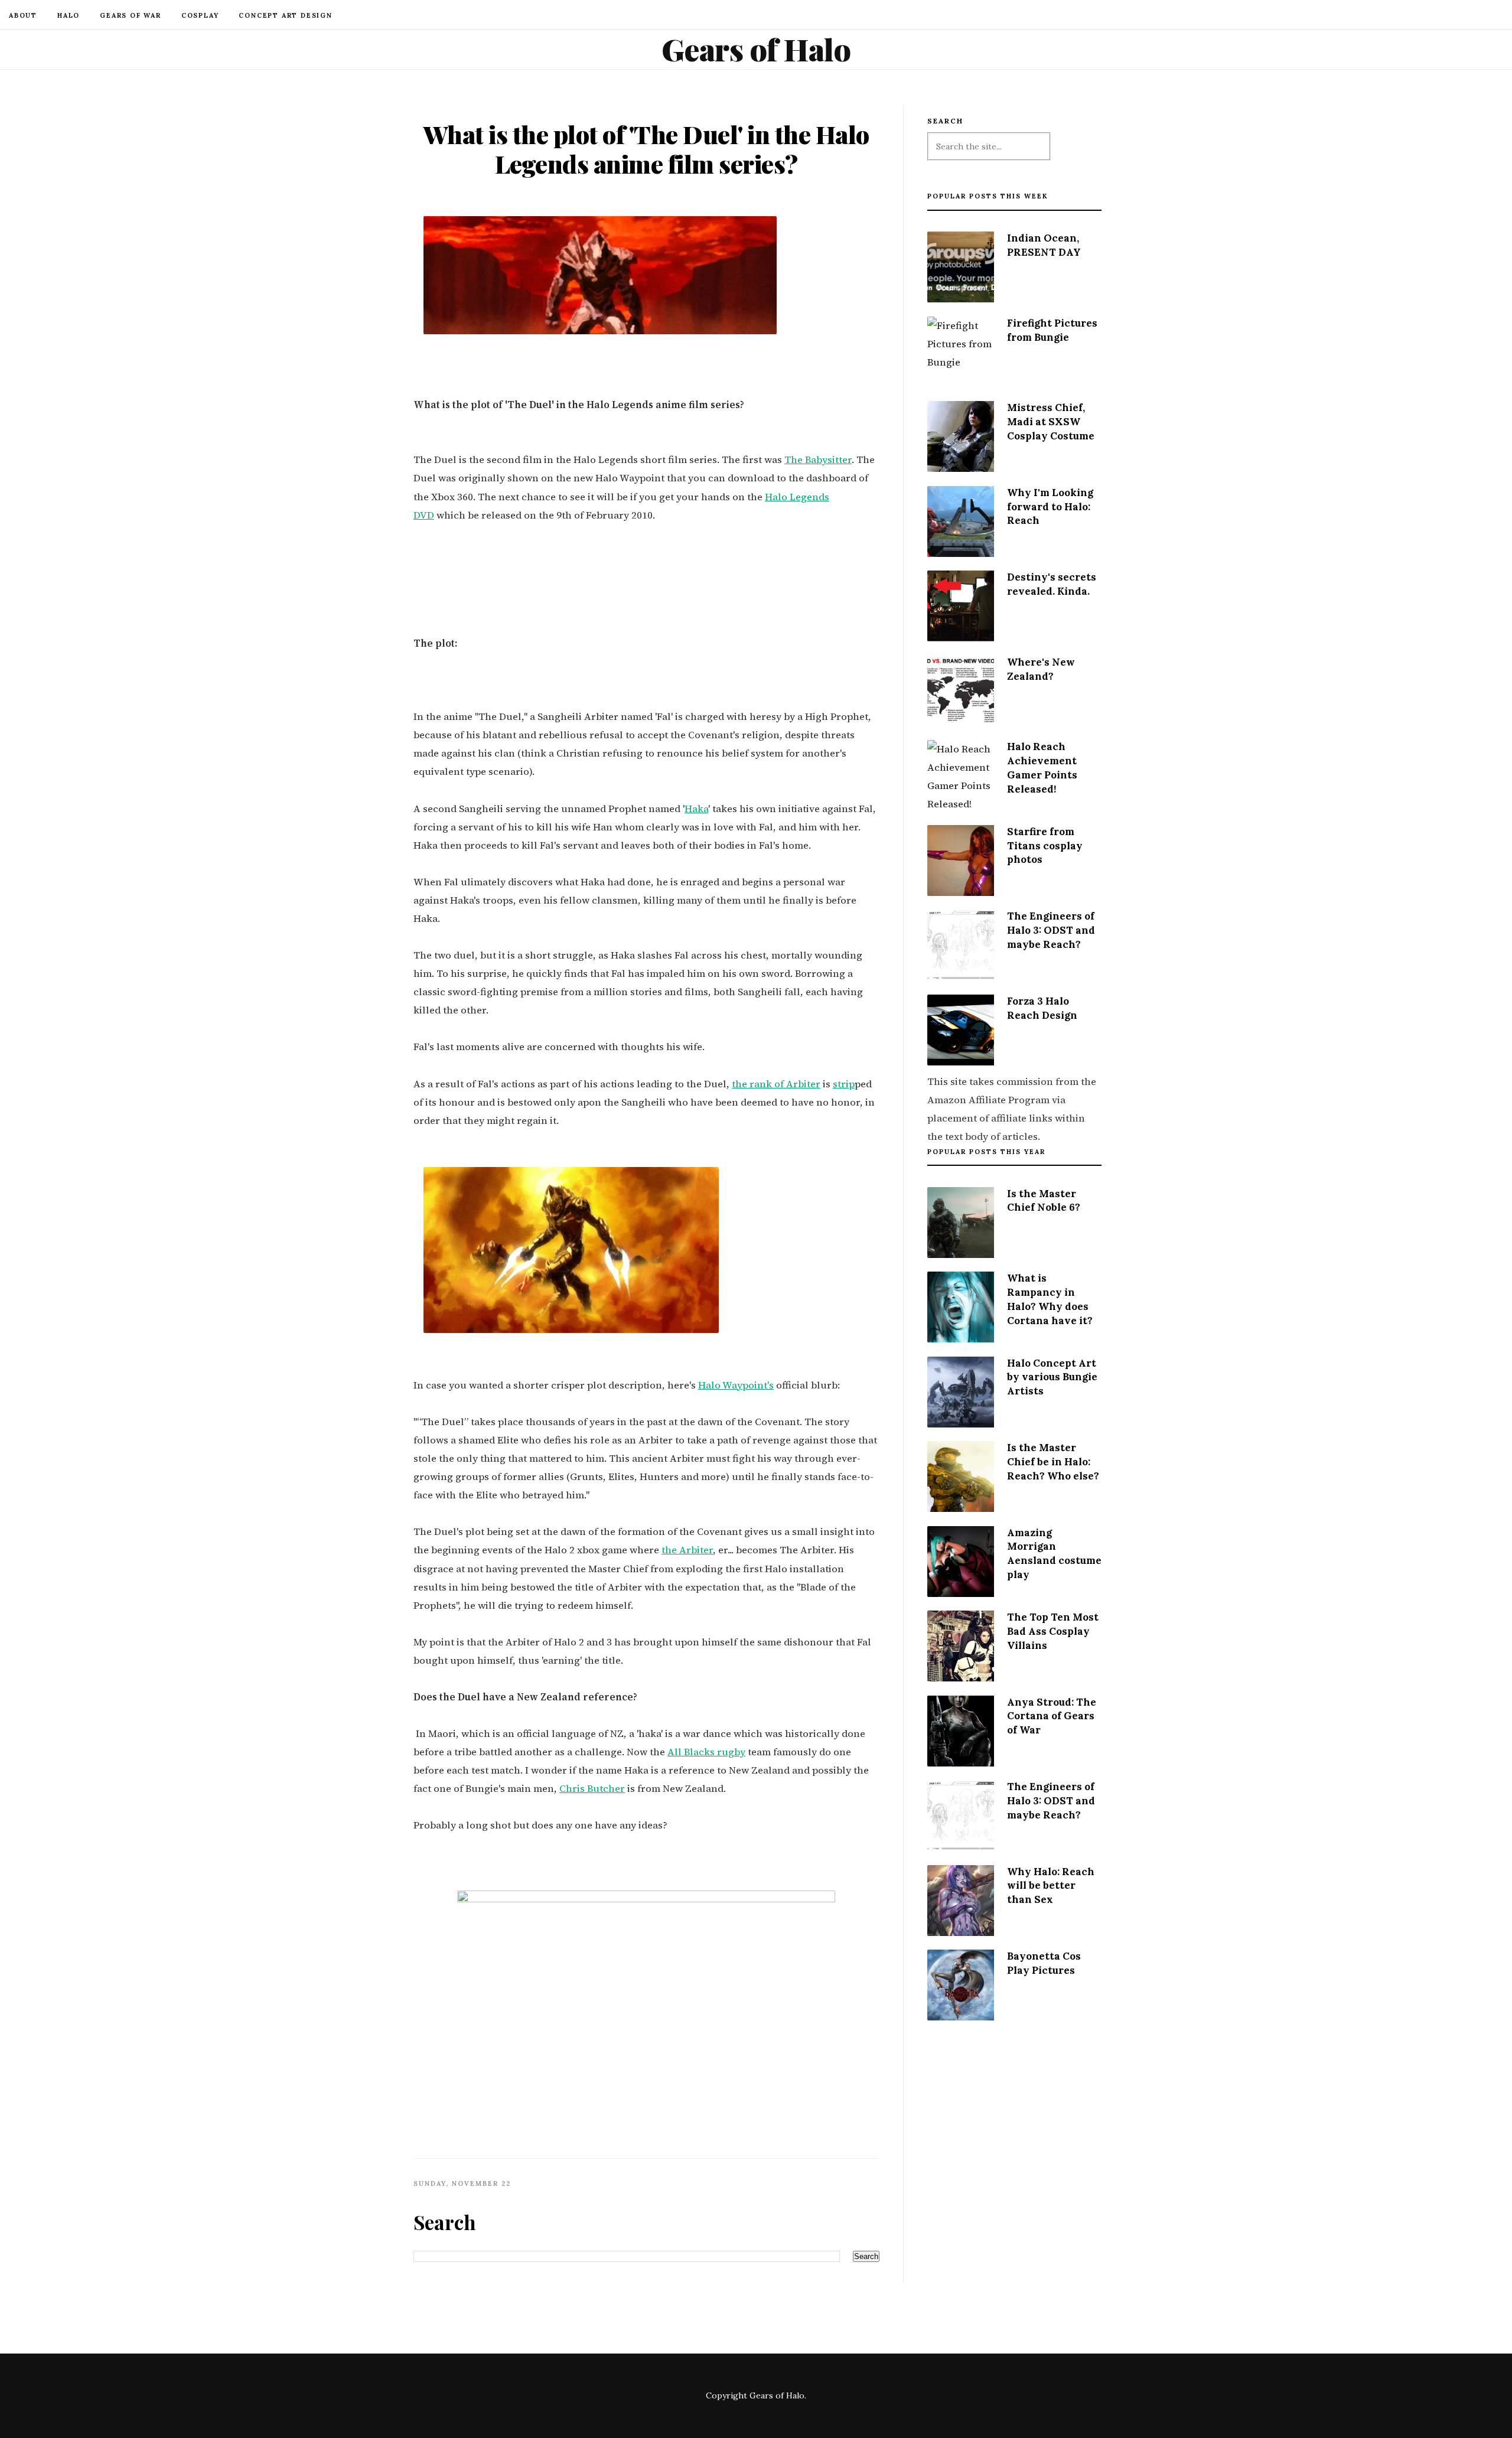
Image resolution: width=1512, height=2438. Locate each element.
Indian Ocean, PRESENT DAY (1044, 245)
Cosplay (200, 15)
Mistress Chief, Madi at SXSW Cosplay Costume (1051, 422)
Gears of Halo (756, 49)
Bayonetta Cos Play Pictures (1044, 1963)
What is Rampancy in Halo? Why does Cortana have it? (1050, 1299)
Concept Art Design (285, 15)
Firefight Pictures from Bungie (1052, 330)
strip (844, 1084)
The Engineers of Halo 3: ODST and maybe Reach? (1051, 930)
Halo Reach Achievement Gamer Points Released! (1042, 767)
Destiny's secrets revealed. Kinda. (1052, 584)
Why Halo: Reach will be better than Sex (1051, 1886)
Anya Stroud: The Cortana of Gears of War (1052, 1716)
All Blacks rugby (706, 1752)
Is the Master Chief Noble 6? (1044, 1201)
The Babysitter (818, 460)
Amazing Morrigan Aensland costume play (1054, 1554)
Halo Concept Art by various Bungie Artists (1052, 1377)
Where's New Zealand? (1041, 669)
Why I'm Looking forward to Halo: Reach (1050, 507)
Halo (69, 15)
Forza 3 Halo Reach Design (1042, 1008)
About (23, 15)
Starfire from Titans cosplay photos (1045, 846)
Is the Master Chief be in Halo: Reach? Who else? (1053, 1462)
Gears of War (131, 15)
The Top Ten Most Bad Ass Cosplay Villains (1053, 1631)
